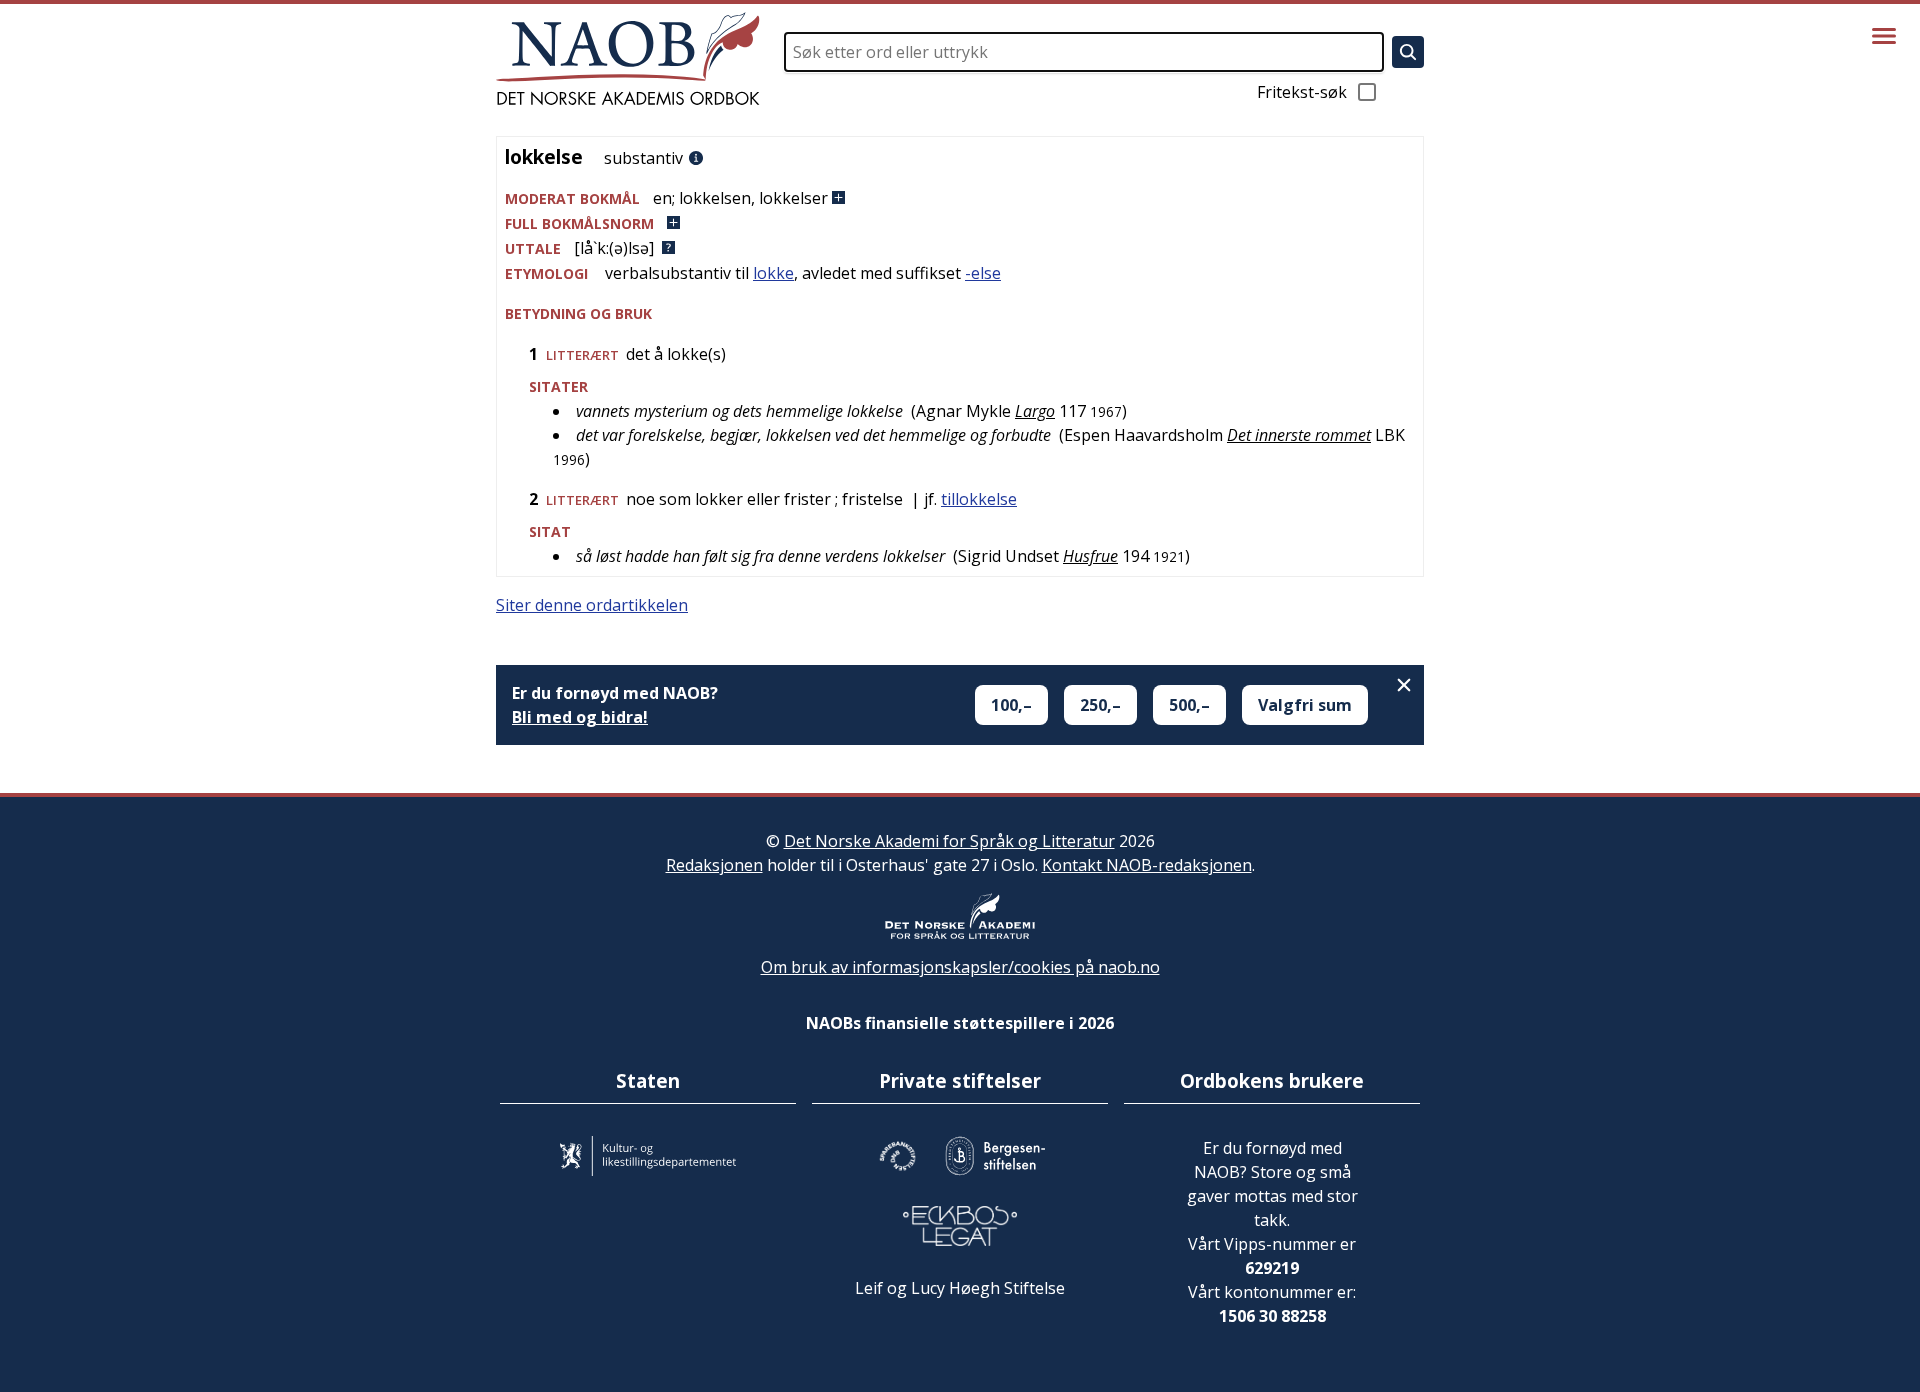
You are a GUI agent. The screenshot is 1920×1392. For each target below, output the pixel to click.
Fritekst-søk (1302, 92)
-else (983, 273)
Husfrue (1090, 556)
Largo (1035, 411)
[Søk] (1408, 52)
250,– (1100, 705)
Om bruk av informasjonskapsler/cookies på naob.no (960, 967)
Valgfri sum (1305, 705)
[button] (960, 198)
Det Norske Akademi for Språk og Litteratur (949, 841)
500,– (1189, 705)
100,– (1011, 705)
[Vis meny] (1884, 36)
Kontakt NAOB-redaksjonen (1147, 865)
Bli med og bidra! (580, 717)
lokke (773, 273)
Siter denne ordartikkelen (592, 605)
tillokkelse (979, 499)
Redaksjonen (714, 865)
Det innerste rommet (1299, 435)
